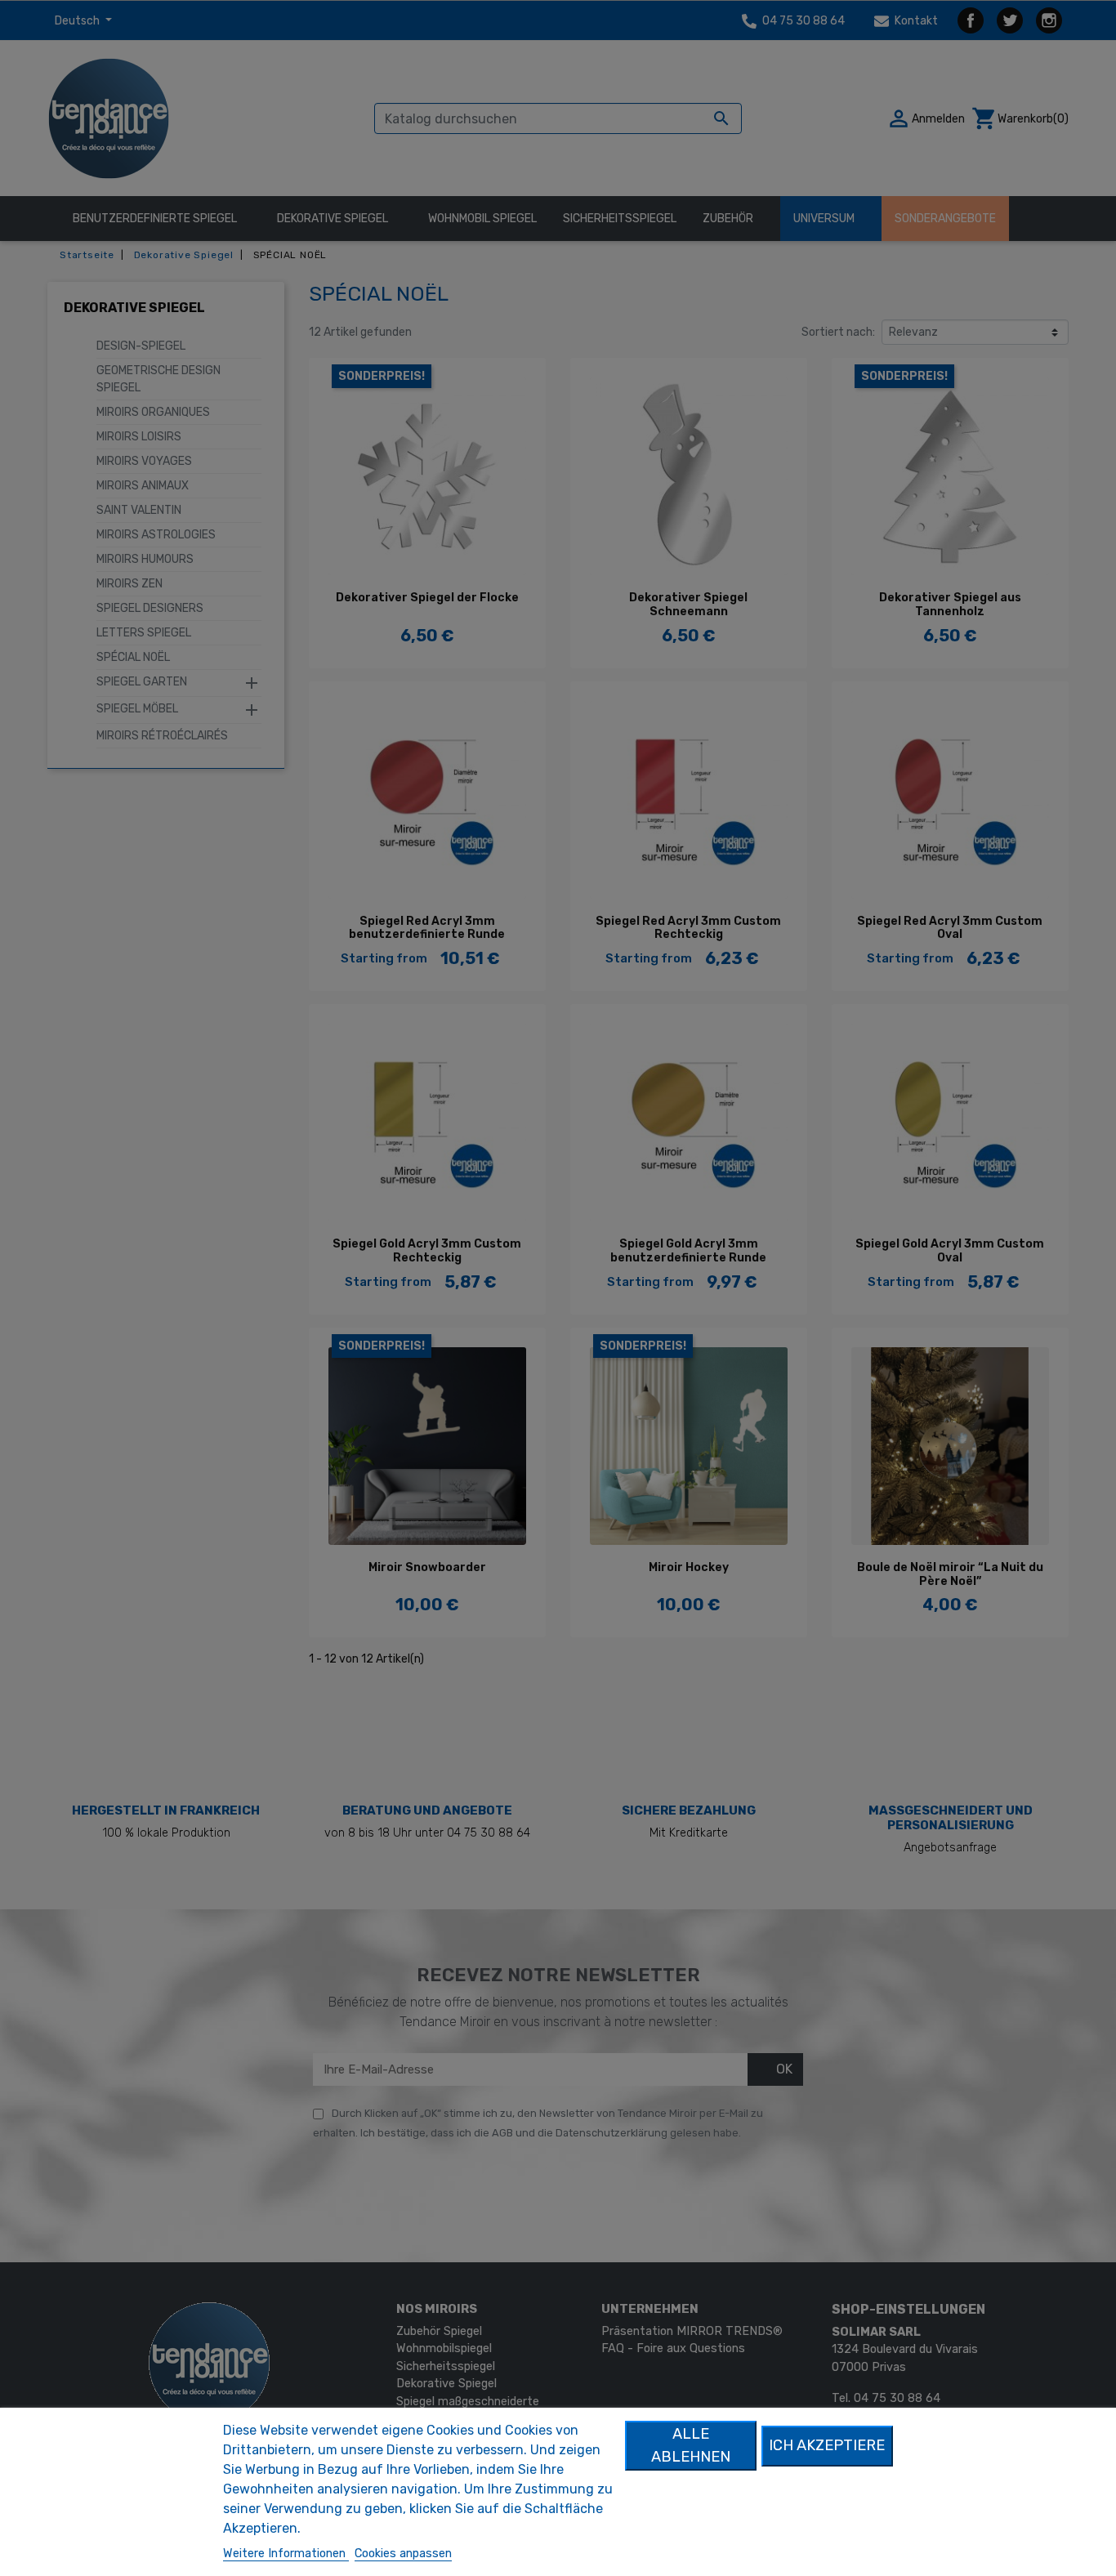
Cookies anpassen (403, 2554)
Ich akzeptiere (827, 2445)
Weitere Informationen (286, 2554)
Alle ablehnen (691, 2445)
